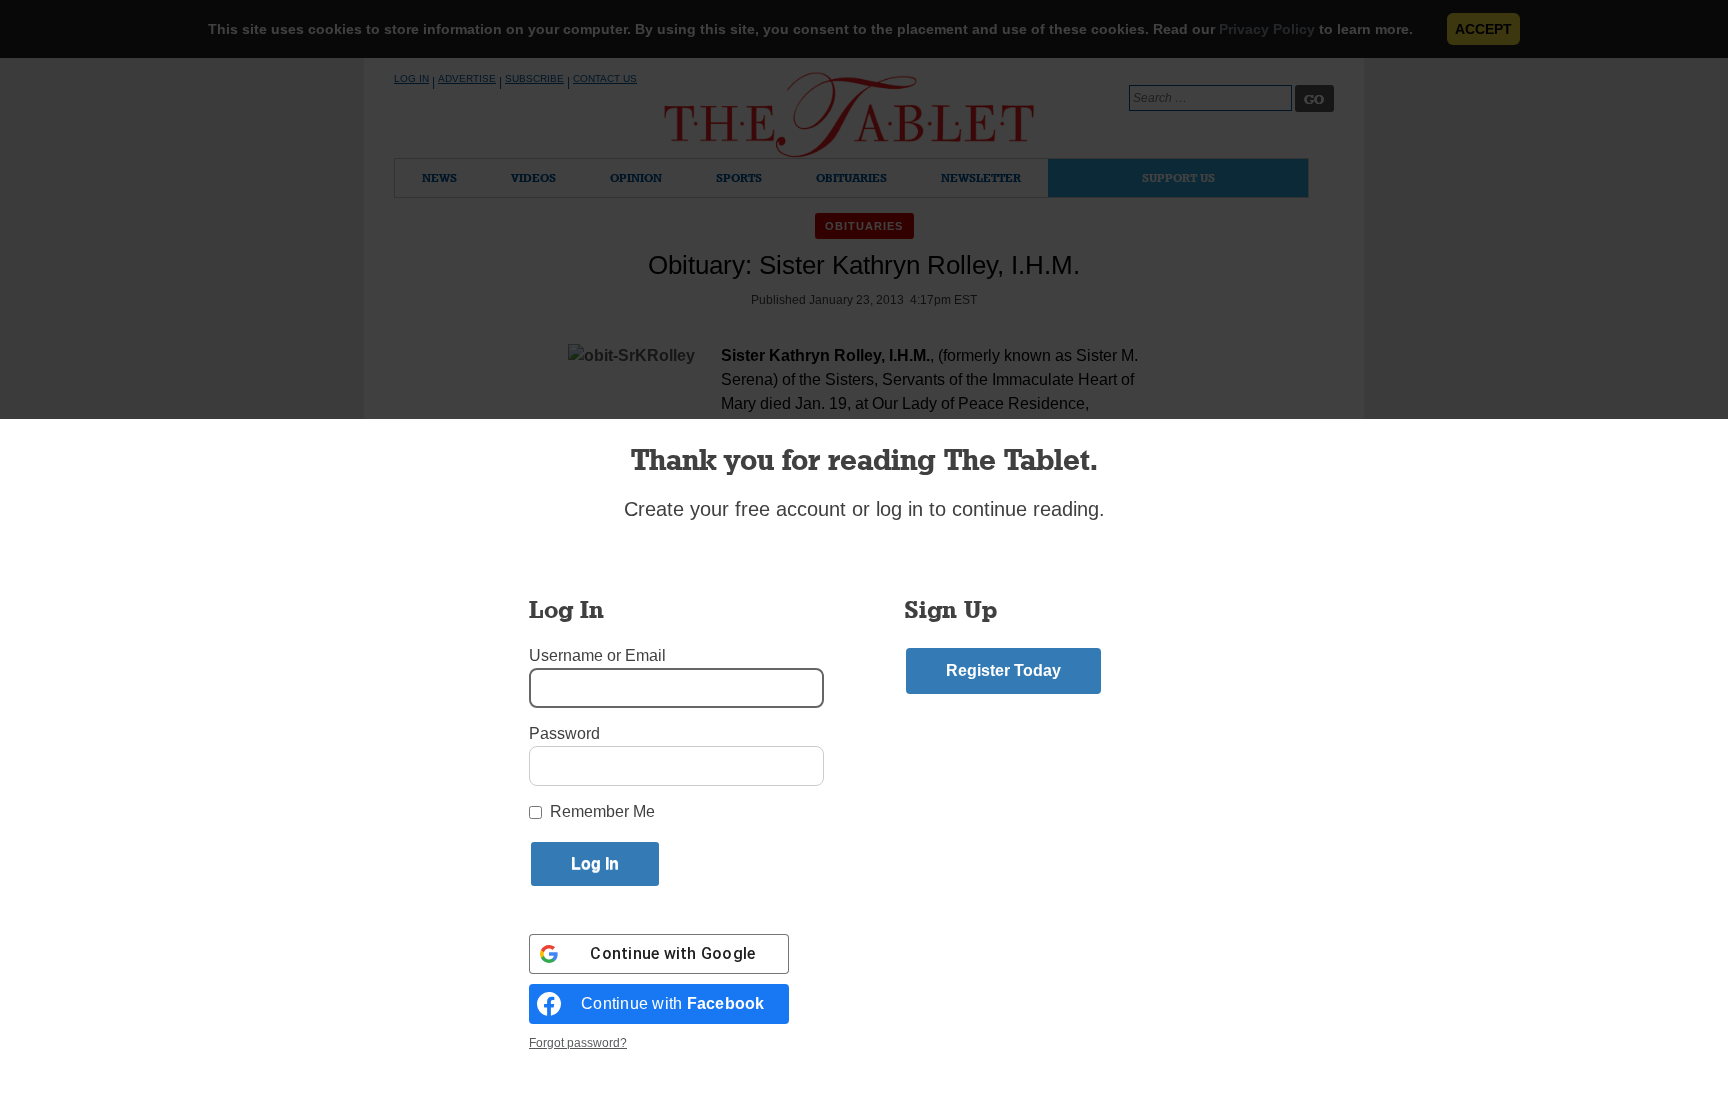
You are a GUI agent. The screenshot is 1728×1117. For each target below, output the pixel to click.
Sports (739, 177)
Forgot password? (578, 1043)
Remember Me (602, 811)
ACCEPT (1483, 29)
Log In (411, 78)
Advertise (467, 78)
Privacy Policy (1267, 29)
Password (564, 733)
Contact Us (605, 78)
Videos (533, 177)
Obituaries (851, 177)
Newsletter (981, 177)
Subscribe (534, 78)
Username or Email (597, 655)
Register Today (1003, 670)
